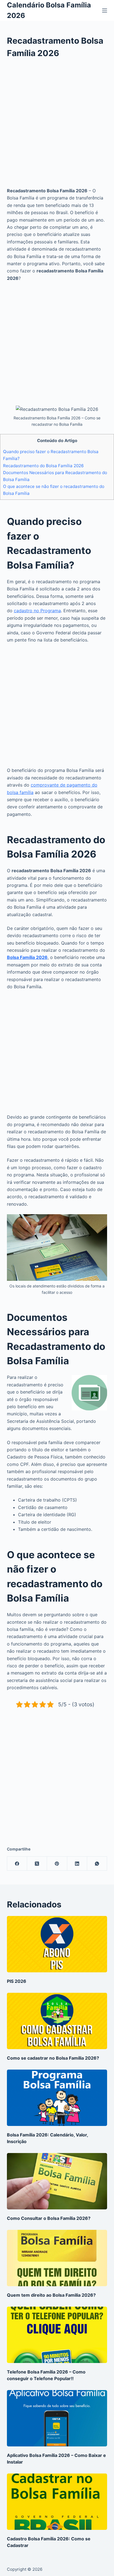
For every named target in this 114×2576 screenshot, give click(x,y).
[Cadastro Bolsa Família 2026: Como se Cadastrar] (57, 2502)
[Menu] (105, 10)
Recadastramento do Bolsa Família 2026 (43, 466)
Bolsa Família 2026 (27, 957)
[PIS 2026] (57, 1944)
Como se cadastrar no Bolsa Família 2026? (53, 2058)
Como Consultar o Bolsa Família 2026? (49, 2218)
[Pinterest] (57, 1864)
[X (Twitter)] (37, 1864)
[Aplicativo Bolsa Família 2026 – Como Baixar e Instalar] (57, 2418)
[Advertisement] (57, 127)
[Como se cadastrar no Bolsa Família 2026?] (57, 2021)
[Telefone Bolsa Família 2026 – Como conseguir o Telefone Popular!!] (57, 2335)
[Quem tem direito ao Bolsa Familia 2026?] (57, 2258)
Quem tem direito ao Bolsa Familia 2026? (51, 2295)
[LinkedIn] (77, 1864)
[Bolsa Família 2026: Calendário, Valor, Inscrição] (57, 2098)
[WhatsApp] (97, 1864)
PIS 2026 (17, 1981)
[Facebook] (17, 1864)
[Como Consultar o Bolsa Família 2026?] (57, 2181)
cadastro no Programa (37, 611)
